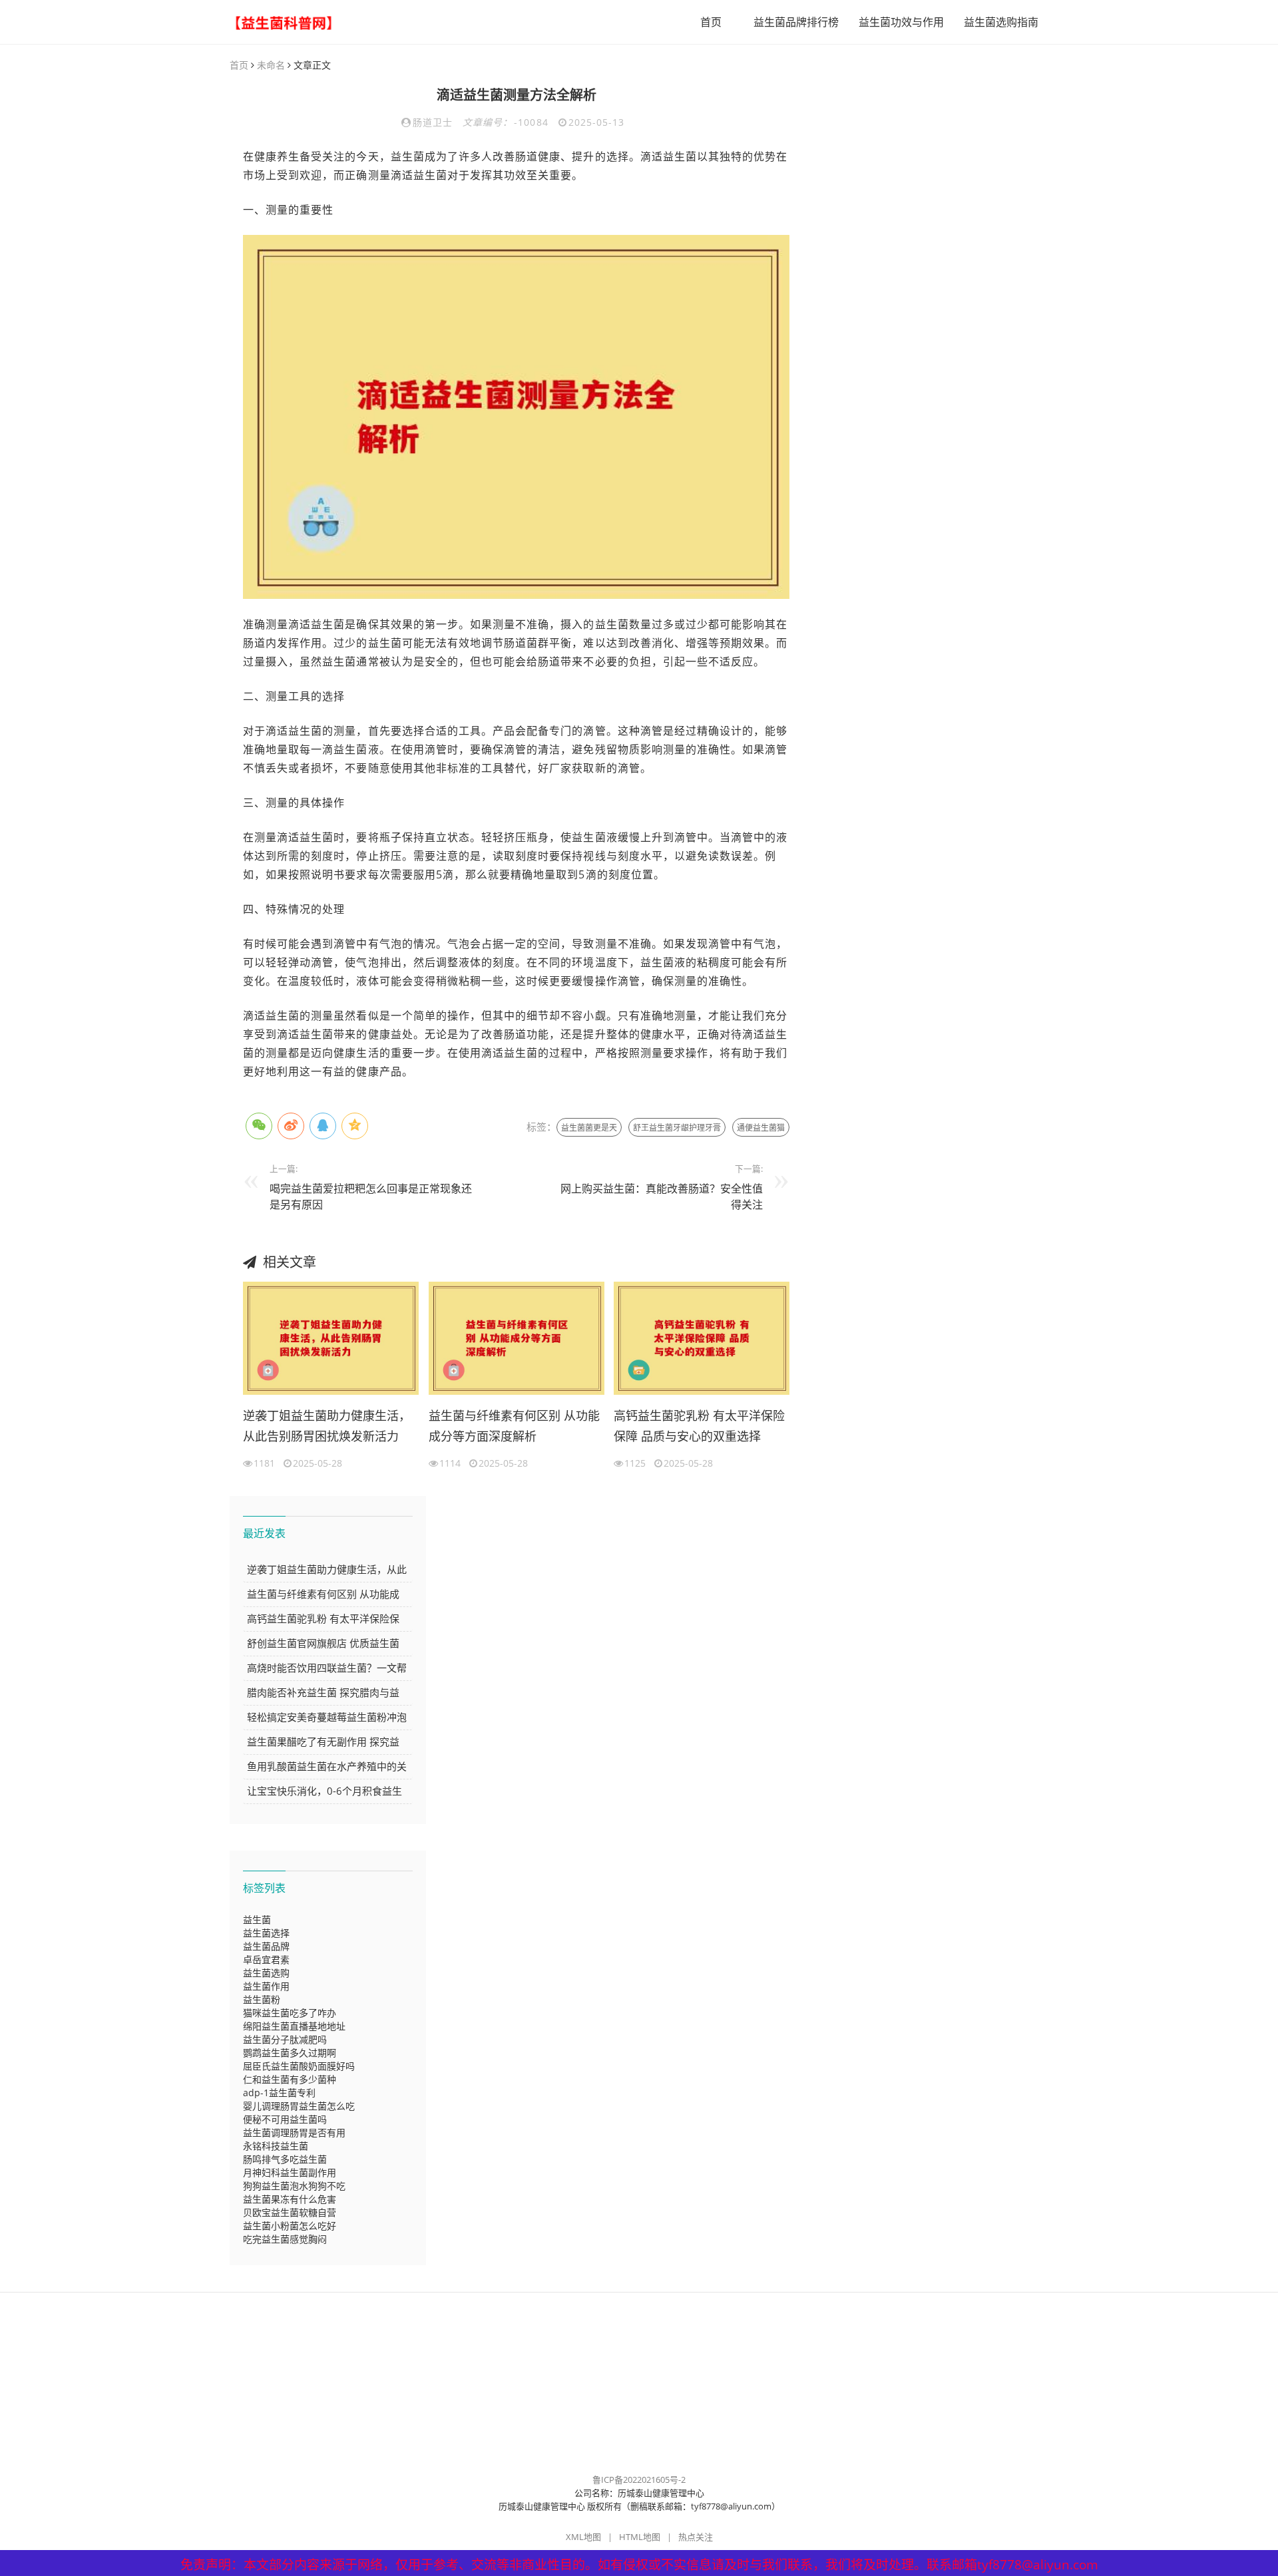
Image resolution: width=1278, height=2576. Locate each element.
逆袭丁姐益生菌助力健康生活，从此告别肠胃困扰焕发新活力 (327, 1426)
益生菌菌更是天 (589, 1128)
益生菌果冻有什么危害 (290, 2199)
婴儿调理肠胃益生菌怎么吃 (299, 2106)
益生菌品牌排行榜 (796, 22)
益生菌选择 (266, 1933)
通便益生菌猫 (761, 1128)
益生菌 (257, 1920)
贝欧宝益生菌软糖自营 (290, 2212)
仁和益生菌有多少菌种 (290, 2079)
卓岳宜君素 (266, 1959)
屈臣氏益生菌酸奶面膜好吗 (299, 2066)
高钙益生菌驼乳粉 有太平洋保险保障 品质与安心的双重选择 (699, 1426)
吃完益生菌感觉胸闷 (285, 2239)
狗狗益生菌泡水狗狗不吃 (294, 2186)
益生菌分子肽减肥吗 (285, 2039)
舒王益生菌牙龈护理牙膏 (677, 1128)
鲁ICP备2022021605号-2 (639, 2480)
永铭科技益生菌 (276, 2146)
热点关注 (696, 2537)
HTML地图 (640, 2537)
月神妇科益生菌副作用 (290, 2172)
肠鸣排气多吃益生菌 (285, 2159)
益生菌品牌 (266, 1946)
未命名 (271, 65)
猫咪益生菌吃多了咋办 (290, 2013)
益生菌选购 (266, 1973)
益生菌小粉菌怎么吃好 (290, 2226)
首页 (711, 22)
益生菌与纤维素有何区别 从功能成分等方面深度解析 (514, 1426)
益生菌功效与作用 (901, 22)
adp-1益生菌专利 (279, 2093)
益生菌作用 (266, 1986)
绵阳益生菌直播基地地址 (294, 2026)
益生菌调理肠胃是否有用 (294, 2132)
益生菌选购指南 (1001, 22)
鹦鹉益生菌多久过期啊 (290, 2053)
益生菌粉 (262, 1999)
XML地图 (583, 2537)
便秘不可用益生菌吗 (285, 2119)
